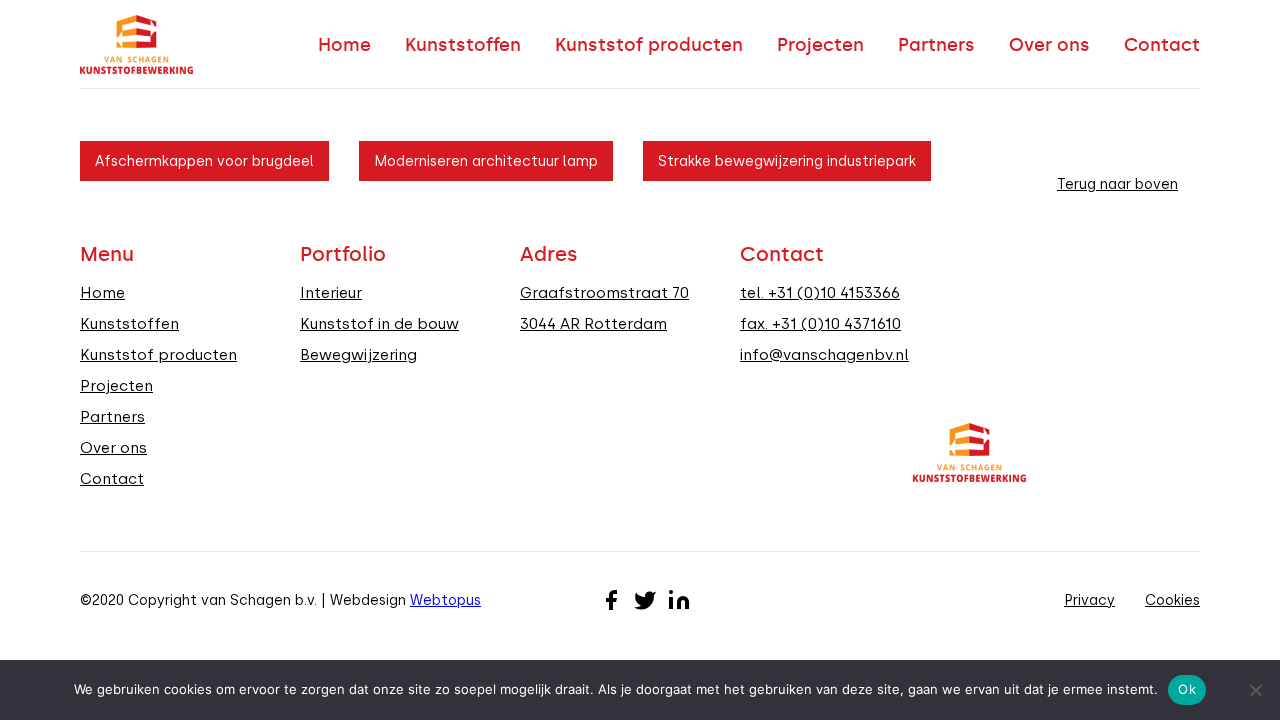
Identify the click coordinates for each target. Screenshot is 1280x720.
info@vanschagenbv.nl (824, 355)
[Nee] (1255, 690)
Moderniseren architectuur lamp (486, 161)
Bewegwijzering (358, 355)
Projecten (820, 44)
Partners (936, 44)
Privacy (1089, 600)
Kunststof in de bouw (379, 324)
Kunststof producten (649, 44)
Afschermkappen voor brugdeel (204, 161)
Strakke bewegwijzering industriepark (787, 161)
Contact (1162, 44)
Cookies (1172, 600)
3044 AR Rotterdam (593, 324)
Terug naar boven (1117, 184)
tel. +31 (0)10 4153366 (820, 293)
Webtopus (445, 600)
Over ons (1049, 44)
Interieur (331, 293)
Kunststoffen (463, 44)
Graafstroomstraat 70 (604, 293)
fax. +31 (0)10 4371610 (820, 324)
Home (344, 44)
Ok (1187, 689)
